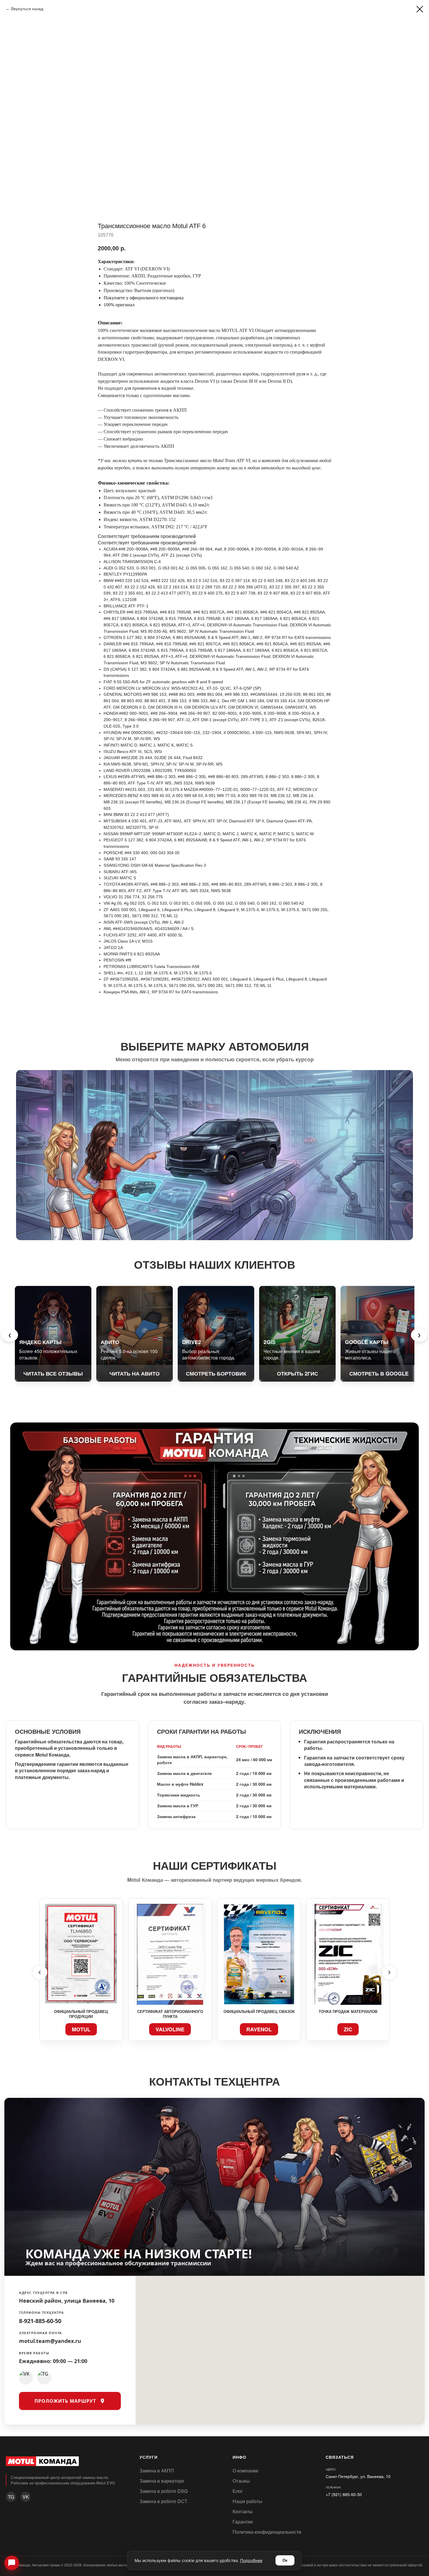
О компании (245, 2471)
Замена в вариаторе (162, 2481)
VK (26, 2497)
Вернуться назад (27, 9)
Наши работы (247, 2501)
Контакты (243, 2511)
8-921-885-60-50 (40, 2321)
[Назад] (40, 1972)
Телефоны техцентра (41, 2312)
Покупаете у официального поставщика (144, 298)
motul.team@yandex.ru (50, 2341)
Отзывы (241, 2481)
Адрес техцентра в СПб (43, 2293)
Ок (285, 2560)
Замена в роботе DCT (163, 2501)
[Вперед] (389, 1972)
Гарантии (243, 2522)
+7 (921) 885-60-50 (344, 2494)
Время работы (34, 2353)
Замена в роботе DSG (164, 2491)
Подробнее (251, 2560)
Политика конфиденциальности (267, 2532)
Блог (238, 2491)
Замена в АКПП (157, 2471)
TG (11, 2497)
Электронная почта (41, 2333)
